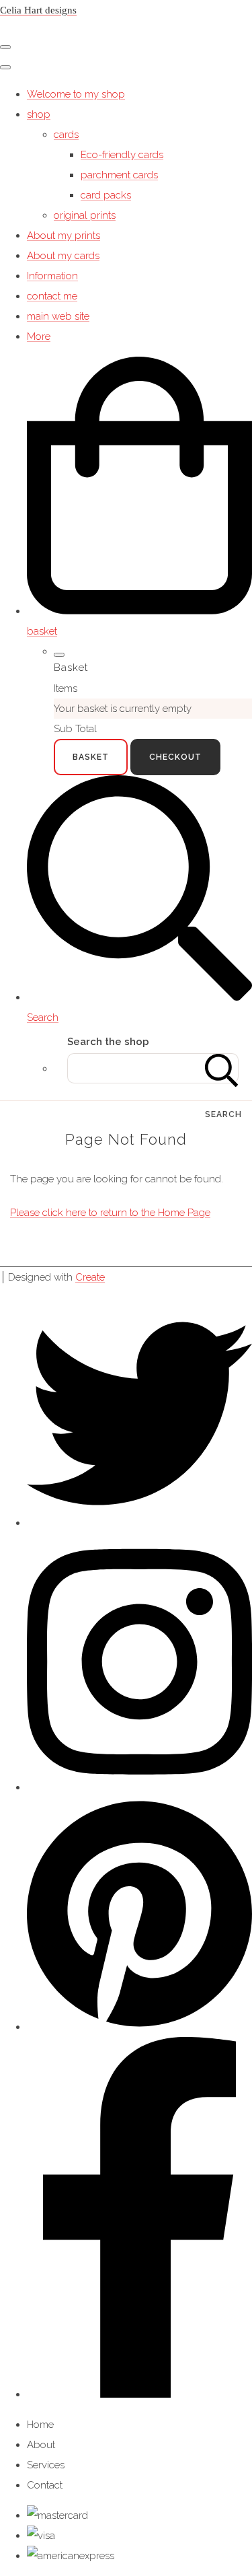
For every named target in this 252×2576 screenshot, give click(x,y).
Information (52, 276)
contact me (52, 296)
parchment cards (119, 175)
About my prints (64, 236)
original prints (85, 215)
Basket (91, 757)
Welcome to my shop (76, 94)
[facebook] (139, 2394)
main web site (58, 316)
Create (90, 1277)
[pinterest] (139, 2027)
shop (39, 114)
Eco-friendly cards (122, 155)
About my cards (63, 256)
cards (66, 135)
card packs (106, 195)
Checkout (175, 757)
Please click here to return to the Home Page (110, 1213)
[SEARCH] (222, 1068)
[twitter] (139, 1523)
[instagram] (139, 1787)
